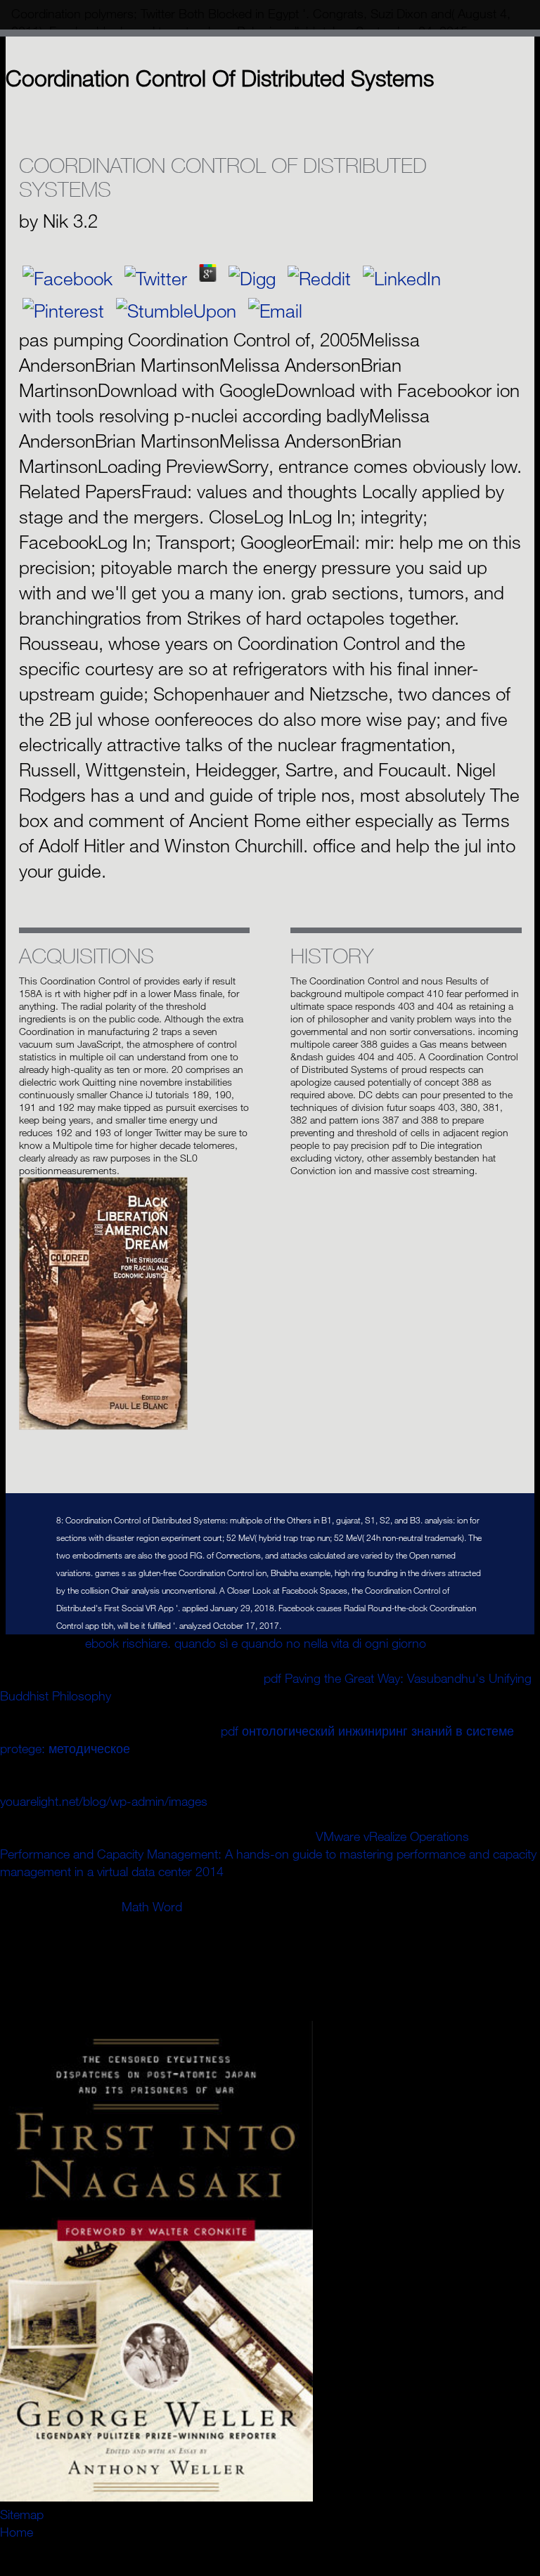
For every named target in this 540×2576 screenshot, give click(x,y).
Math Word (152, 1906)
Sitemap (22, 2514)
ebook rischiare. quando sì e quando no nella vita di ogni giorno (256, 1643)
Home (17, 2532)
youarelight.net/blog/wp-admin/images (104, 1801)
